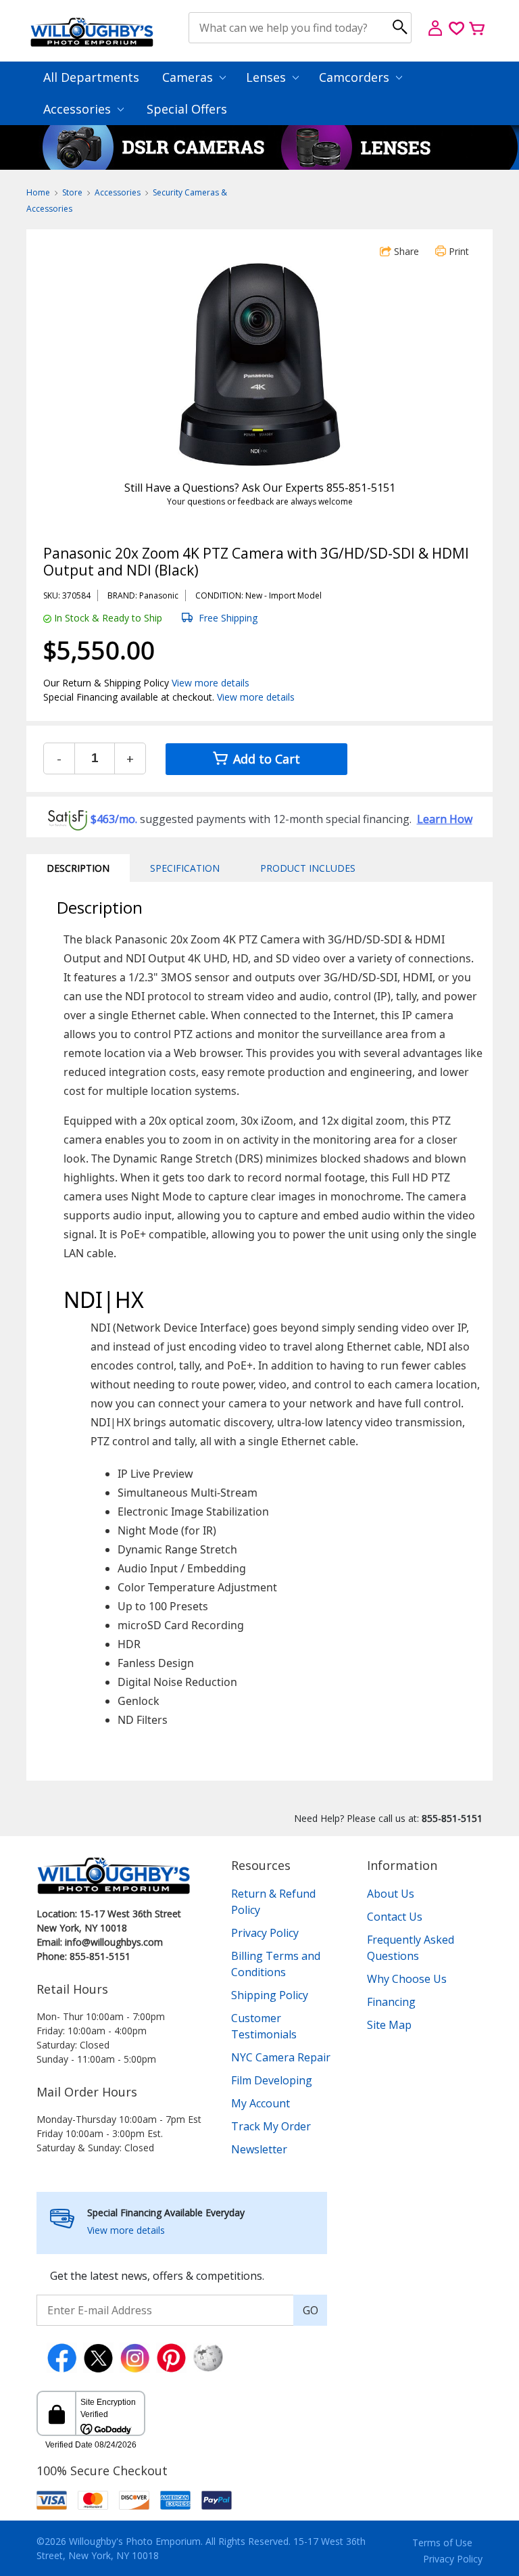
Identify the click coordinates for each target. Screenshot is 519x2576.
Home (38, 192)
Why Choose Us (407, 1979)
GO (311, 2310)
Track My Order (271, 2126)
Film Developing (272, 2080)
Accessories (79, 109)
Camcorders (356, 77)
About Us (391, 1894)
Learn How (445, 819)
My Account (261, 2103)
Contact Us (395, 1917)
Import (282, 595)
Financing (391, 2002)
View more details (211, 683)
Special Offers (187, 109)
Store (72, 192)
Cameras (189, 77)
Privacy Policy (265, 1933)
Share (405, 251)
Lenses (268, 77)
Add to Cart (265, 759)
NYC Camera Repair (281, 2057)
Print (458, 251)
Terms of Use (442, 2543)
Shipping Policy (270, 1995)
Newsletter (259, 2149)
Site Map (389, 2025)
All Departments (91, 77)
